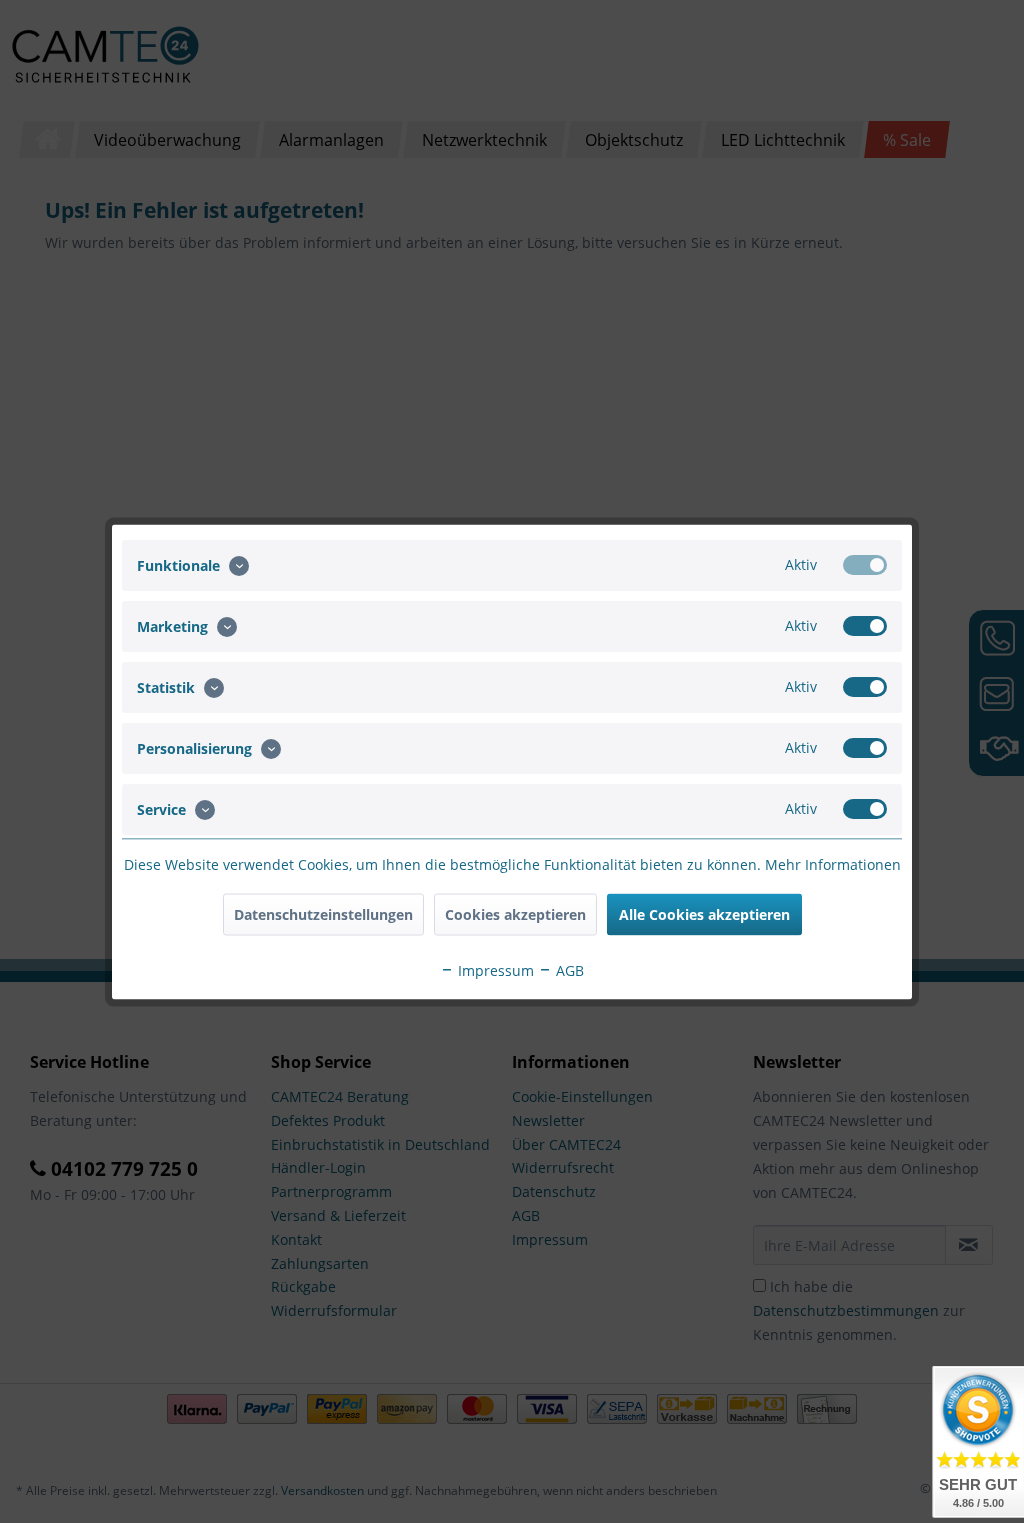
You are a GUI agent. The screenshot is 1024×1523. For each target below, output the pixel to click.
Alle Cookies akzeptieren (704, 913)
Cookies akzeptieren (515, 913)
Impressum (494, 969)
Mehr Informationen (833, 863)
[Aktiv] (865, 564)
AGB (568, 969)
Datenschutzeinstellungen (323, 913)
